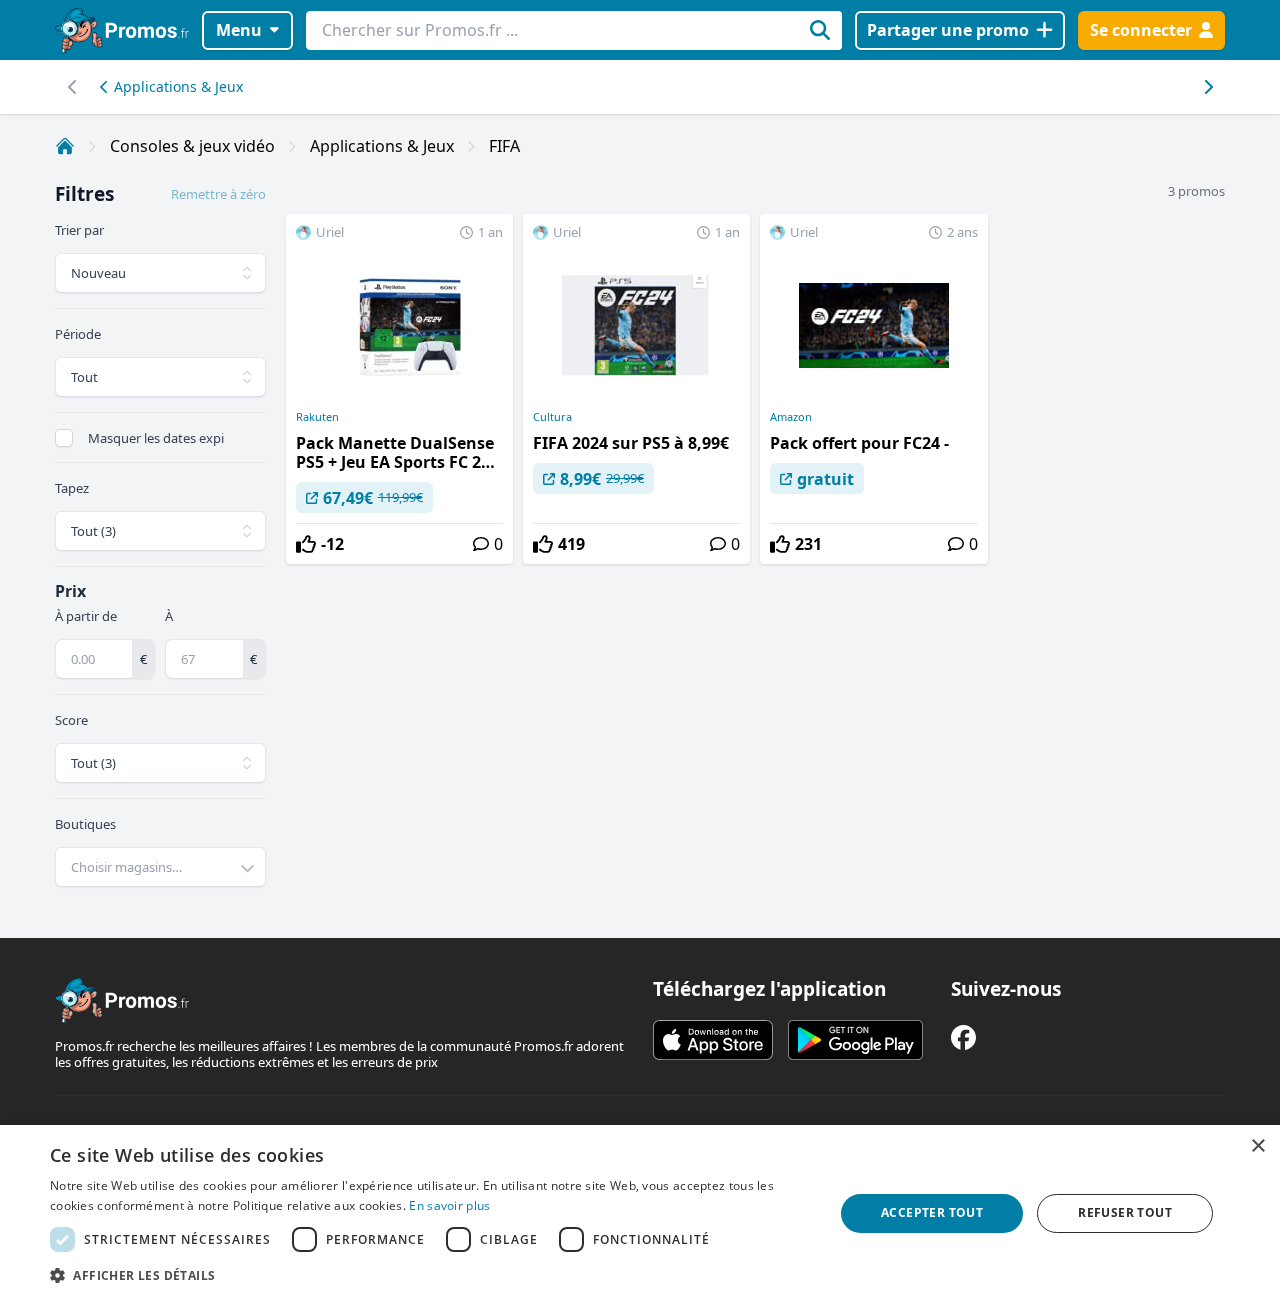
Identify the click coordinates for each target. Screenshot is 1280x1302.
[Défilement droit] (72, 87)
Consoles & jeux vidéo (192, 146)
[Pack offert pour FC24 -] (873, 389)
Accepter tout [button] (932, 1212)
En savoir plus (449, 1205)
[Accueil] (65, 146)
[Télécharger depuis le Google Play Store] (855, 1040)
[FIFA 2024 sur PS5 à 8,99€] (636, 389)
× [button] (1257, 1146)
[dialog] (640, 1213)
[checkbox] (64, 438)
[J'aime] (306, 544)
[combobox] (160, 867)
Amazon (791, 417)
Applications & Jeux (178, 86)
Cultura (552, 417)
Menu (239, 30)
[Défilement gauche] (1207, 87)
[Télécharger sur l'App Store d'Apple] (713, 1040)
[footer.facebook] (963, 1037)
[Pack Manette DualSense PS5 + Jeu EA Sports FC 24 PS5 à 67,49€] (399, 389)
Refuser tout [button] (1125, 1212)
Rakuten (317, 417)
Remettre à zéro (218, 194)
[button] (430, 1275)
